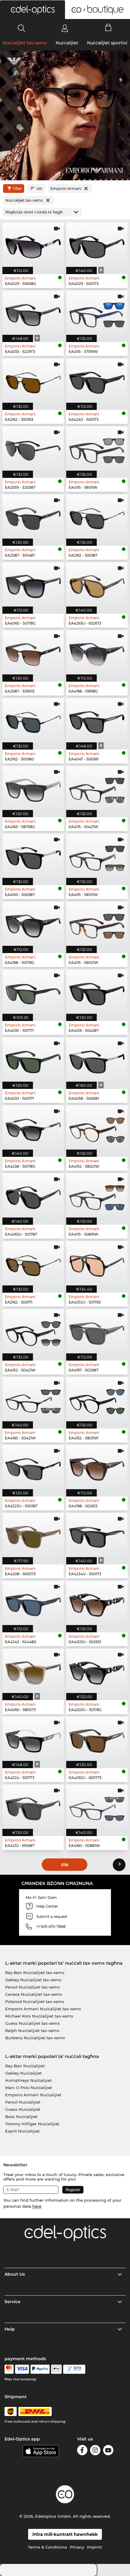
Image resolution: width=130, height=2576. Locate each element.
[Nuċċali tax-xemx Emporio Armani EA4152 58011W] (97, 1399)
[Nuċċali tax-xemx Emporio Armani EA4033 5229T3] (33, 313)
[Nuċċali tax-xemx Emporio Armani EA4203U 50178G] (97, 1671)
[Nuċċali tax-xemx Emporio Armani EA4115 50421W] (97, 788)
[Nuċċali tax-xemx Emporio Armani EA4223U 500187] (33, 1467)
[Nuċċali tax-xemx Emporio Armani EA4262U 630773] (97, 1739)
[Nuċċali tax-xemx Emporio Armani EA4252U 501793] (97, 1263)
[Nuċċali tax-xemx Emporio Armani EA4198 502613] (97, 1467)
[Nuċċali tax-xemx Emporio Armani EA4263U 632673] (97, 584)
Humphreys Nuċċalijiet (28, 2080)
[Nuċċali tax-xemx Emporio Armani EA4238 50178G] (33, 1127)
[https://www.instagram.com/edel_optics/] (95, 2451)
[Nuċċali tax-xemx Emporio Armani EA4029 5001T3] (97, 245)
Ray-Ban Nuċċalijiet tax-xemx (35, 1973)
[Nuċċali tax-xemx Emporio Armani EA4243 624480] (33, 1603)
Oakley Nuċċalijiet (23, 2073)
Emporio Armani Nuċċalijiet (33, 2095)
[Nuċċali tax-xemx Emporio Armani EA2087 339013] (33, 652)
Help (10, 2329)
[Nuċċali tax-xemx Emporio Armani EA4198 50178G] (33, 924)
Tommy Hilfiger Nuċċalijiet (32, 2124)
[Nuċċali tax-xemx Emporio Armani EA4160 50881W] (97, 1807)
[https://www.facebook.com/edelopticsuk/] (82, 2451)
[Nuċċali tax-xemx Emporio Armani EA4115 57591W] (97, 313)
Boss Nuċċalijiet (21, 2117)
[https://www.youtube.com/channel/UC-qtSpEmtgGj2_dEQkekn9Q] (108, 2451)
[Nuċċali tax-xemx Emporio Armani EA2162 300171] (33, 1263)
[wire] (74, 2369)
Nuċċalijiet (67, 43)
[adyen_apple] (57, 2369)
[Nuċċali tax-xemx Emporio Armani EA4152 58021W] (97, 1127)
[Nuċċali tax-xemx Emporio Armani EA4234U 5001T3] (97, 1535)
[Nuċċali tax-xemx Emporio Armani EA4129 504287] (97, 992)
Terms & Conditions (47, 2547)
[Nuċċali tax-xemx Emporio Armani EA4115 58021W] (97, 924)
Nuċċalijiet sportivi (107, 43)
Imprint (94, 2547)
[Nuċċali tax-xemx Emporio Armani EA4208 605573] (33, 1535)
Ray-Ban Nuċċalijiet (25, 2066)
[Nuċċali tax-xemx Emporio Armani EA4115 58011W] (97, 448)
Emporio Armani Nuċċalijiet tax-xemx (43, 2009)
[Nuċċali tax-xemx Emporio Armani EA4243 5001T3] (97, 381)
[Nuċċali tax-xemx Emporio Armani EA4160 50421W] (33, 1399)
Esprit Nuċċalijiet (22, 2131)
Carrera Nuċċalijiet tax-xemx (34, 1994)
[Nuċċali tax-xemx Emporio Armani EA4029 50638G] (33, 245)
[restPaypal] (40, 2369)
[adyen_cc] (9, 2369)
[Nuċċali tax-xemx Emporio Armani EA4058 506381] (97, 1059)
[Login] (65, 28)
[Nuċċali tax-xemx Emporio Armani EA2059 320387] (33, 448)
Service (13, 2302)
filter (17, 189)
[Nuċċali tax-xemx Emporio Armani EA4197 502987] (97, 1331)
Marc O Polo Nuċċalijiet (29, 2088)
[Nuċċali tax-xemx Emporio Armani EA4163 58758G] (33, 788)
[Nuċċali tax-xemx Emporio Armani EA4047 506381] (97, 720)
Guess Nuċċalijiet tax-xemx (32, 2023)
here (37, 2206)
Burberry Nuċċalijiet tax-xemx (35, 2038)
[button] (32, 10)
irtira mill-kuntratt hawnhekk (65, 2534)
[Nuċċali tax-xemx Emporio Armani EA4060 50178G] (33, 584)
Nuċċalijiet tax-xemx (25, 43)
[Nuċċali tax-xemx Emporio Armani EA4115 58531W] (97, 856)
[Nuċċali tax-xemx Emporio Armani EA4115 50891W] (97, 1195)
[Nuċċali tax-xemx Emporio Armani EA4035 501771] (33, 992)
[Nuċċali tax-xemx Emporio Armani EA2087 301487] (33, 516)
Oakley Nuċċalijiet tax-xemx (33, 1980)
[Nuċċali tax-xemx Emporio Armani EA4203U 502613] (97, 1603)
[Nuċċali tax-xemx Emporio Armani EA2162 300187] (97, 516)
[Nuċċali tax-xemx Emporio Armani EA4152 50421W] (33, 1331)
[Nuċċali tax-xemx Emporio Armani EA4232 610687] (33, 1807)
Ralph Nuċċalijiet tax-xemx (32, 2030)
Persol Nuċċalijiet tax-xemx (32, 1987)
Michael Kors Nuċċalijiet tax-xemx (39, 2016)
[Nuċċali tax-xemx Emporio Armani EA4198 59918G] (97, 652)
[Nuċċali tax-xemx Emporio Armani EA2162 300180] (33, 720)
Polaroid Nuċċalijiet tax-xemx (35, 2002)
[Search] (22, 28)
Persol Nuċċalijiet (23, 2102)
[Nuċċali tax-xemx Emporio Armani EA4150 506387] (33, 856)
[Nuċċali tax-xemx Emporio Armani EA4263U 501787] (33, 1195)
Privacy (77, 2547)
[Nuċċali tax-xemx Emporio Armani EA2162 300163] (33, 381)
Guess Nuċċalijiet (23, 2109)
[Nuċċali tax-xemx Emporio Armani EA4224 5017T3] (33, 1739)
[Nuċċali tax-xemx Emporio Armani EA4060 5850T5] (33, 1671)
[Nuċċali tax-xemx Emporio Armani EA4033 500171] (33, 1059)
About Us (15, 2274)
